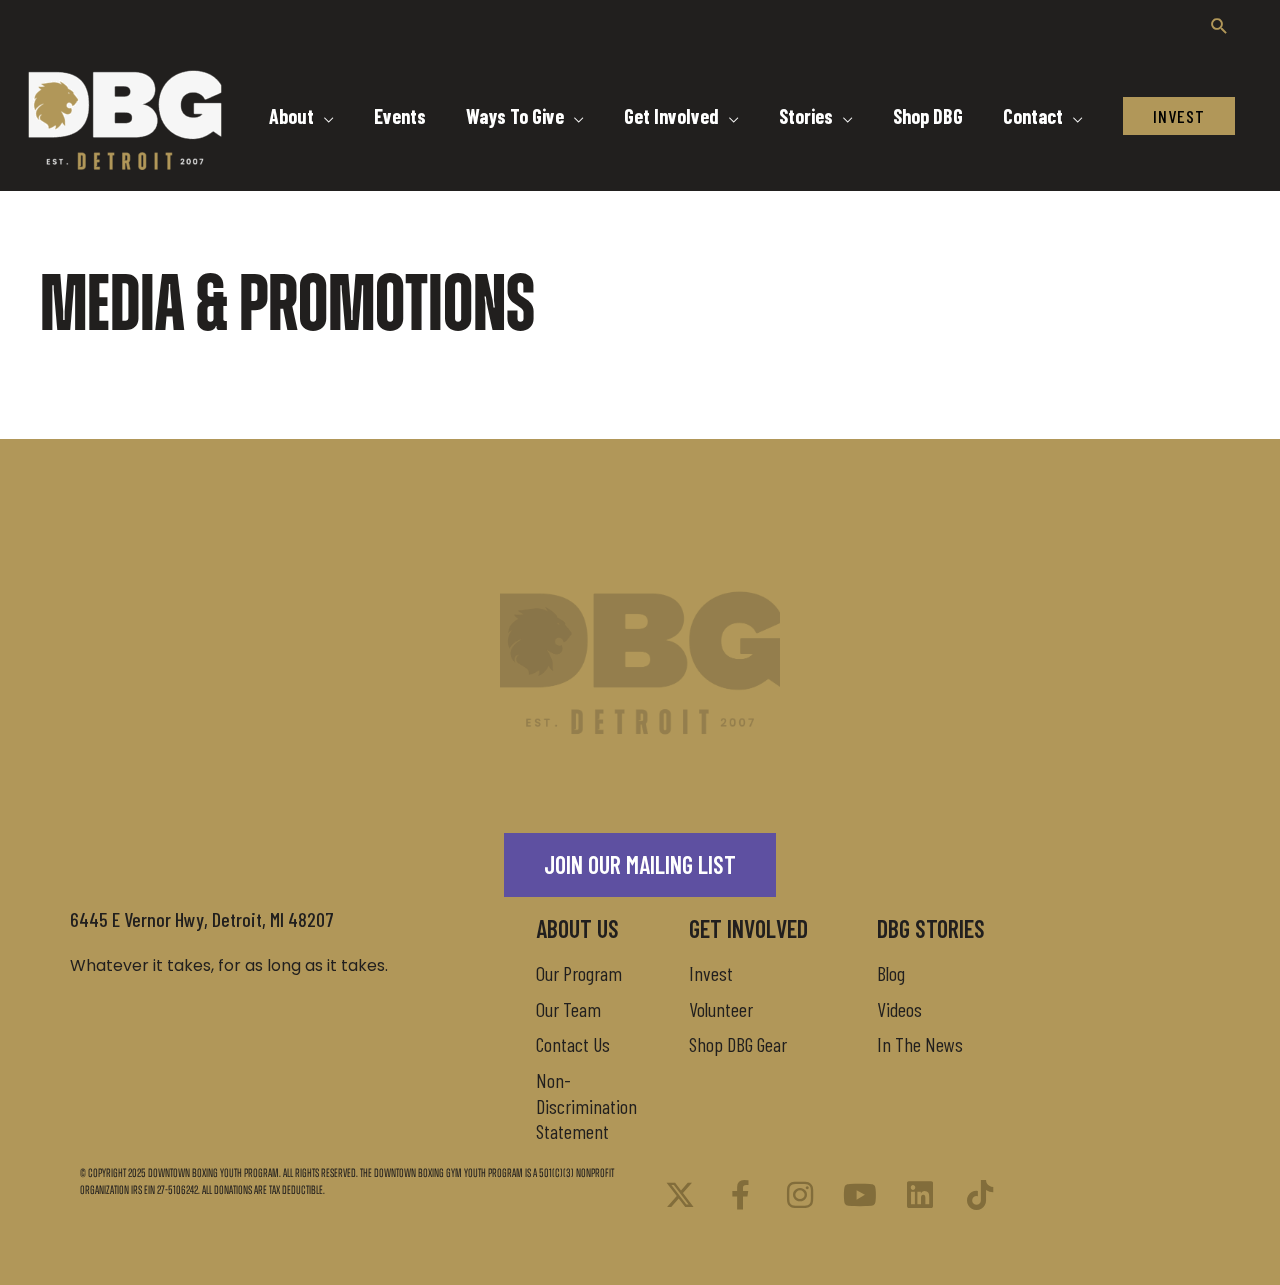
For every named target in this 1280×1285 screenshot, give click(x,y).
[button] (1219, 25)
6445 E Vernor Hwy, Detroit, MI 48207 (202, 919)
